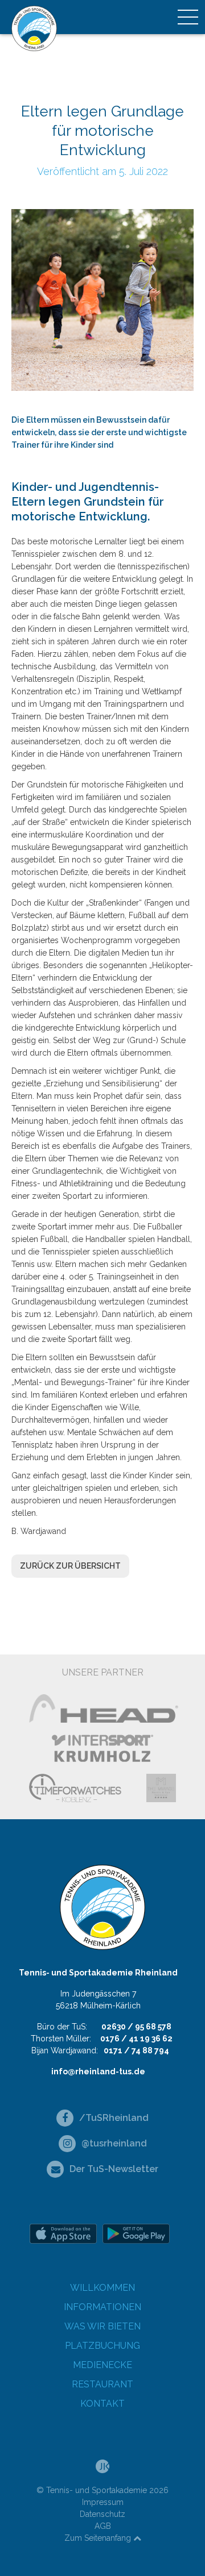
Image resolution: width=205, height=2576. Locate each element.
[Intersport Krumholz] (102, 1748)
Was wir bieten (102, 2326)
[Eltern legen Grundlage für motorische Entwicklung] (102, 299)
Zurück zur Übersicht (70, 1566)
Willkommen (102, 2288)
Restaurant (102, 2384)
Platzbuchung (102, 2346)
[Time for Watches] (75, 1788)
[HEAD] (103, 1708)
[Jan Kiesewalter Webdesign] (102, 2466)
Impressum (103, 2502)
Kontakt (102, 2404)
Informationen (102, 2307)
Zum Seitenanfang (99, 2538)
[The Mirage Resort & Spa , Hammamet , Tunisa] (161, 1788)
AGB (103, 2526)
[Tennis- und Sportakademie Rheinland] (34, 28)
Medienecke (102, 2365)
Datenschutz (102, 2514)
